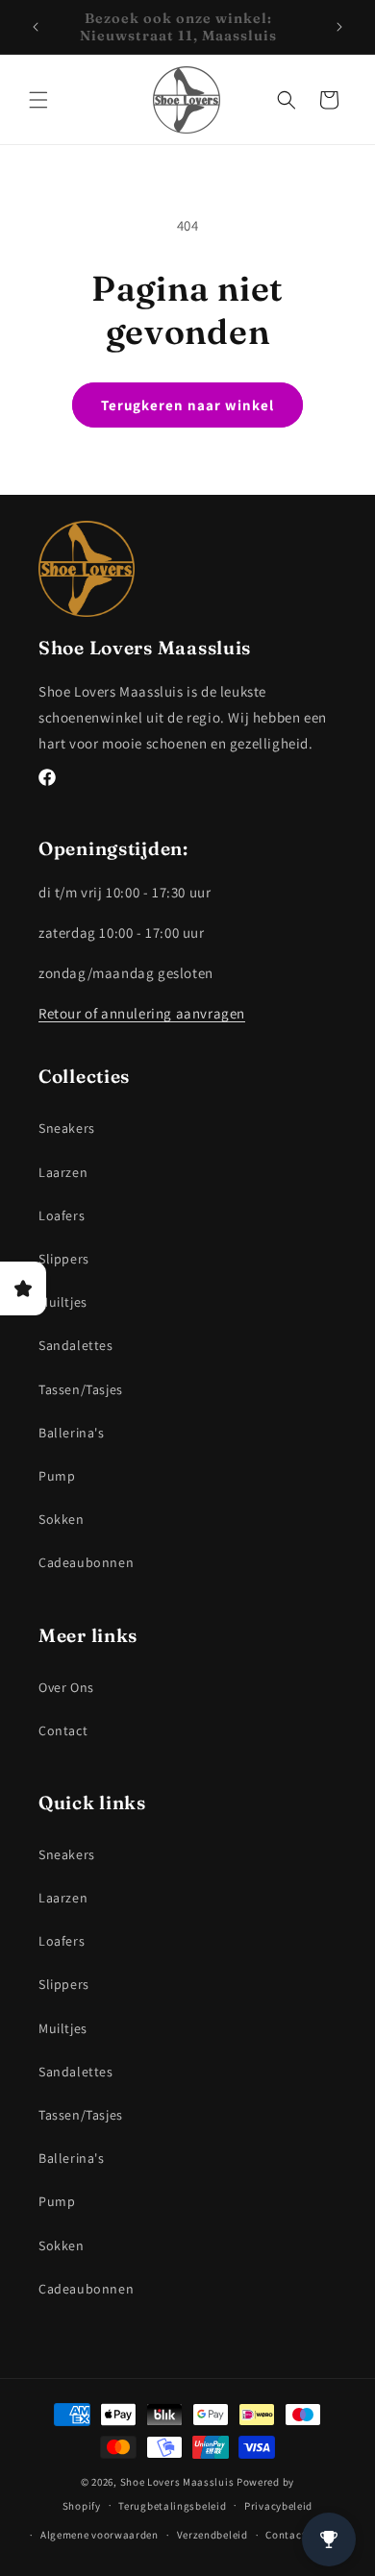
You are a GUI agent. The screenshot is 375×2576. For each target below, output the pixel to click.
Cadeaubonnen (86, 1562)
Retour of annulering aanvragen (142, 1013)
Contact (63, 1730)
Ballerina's (72, 1433)
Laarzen (63, 1172)
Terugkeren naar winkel (187, 405)
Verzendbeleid (212, 2535)
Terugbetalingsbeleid (172, 2506)
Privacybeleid (278, 2506)
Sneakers (67, 1128)
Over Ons (66, 1687)
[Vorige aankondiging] (36, 27)
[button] (38, 100)
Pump (57, 1476)
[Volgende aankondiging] (339, 27)
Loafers (62, 1215)
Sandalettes (76, 1345)
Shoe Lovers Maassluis (177, 2482)
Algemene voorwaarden (100, 2535)
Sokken (62, 1519)
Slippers (64, 1259)
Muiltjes (63, 1302)
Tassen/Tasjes (81, 1389)
